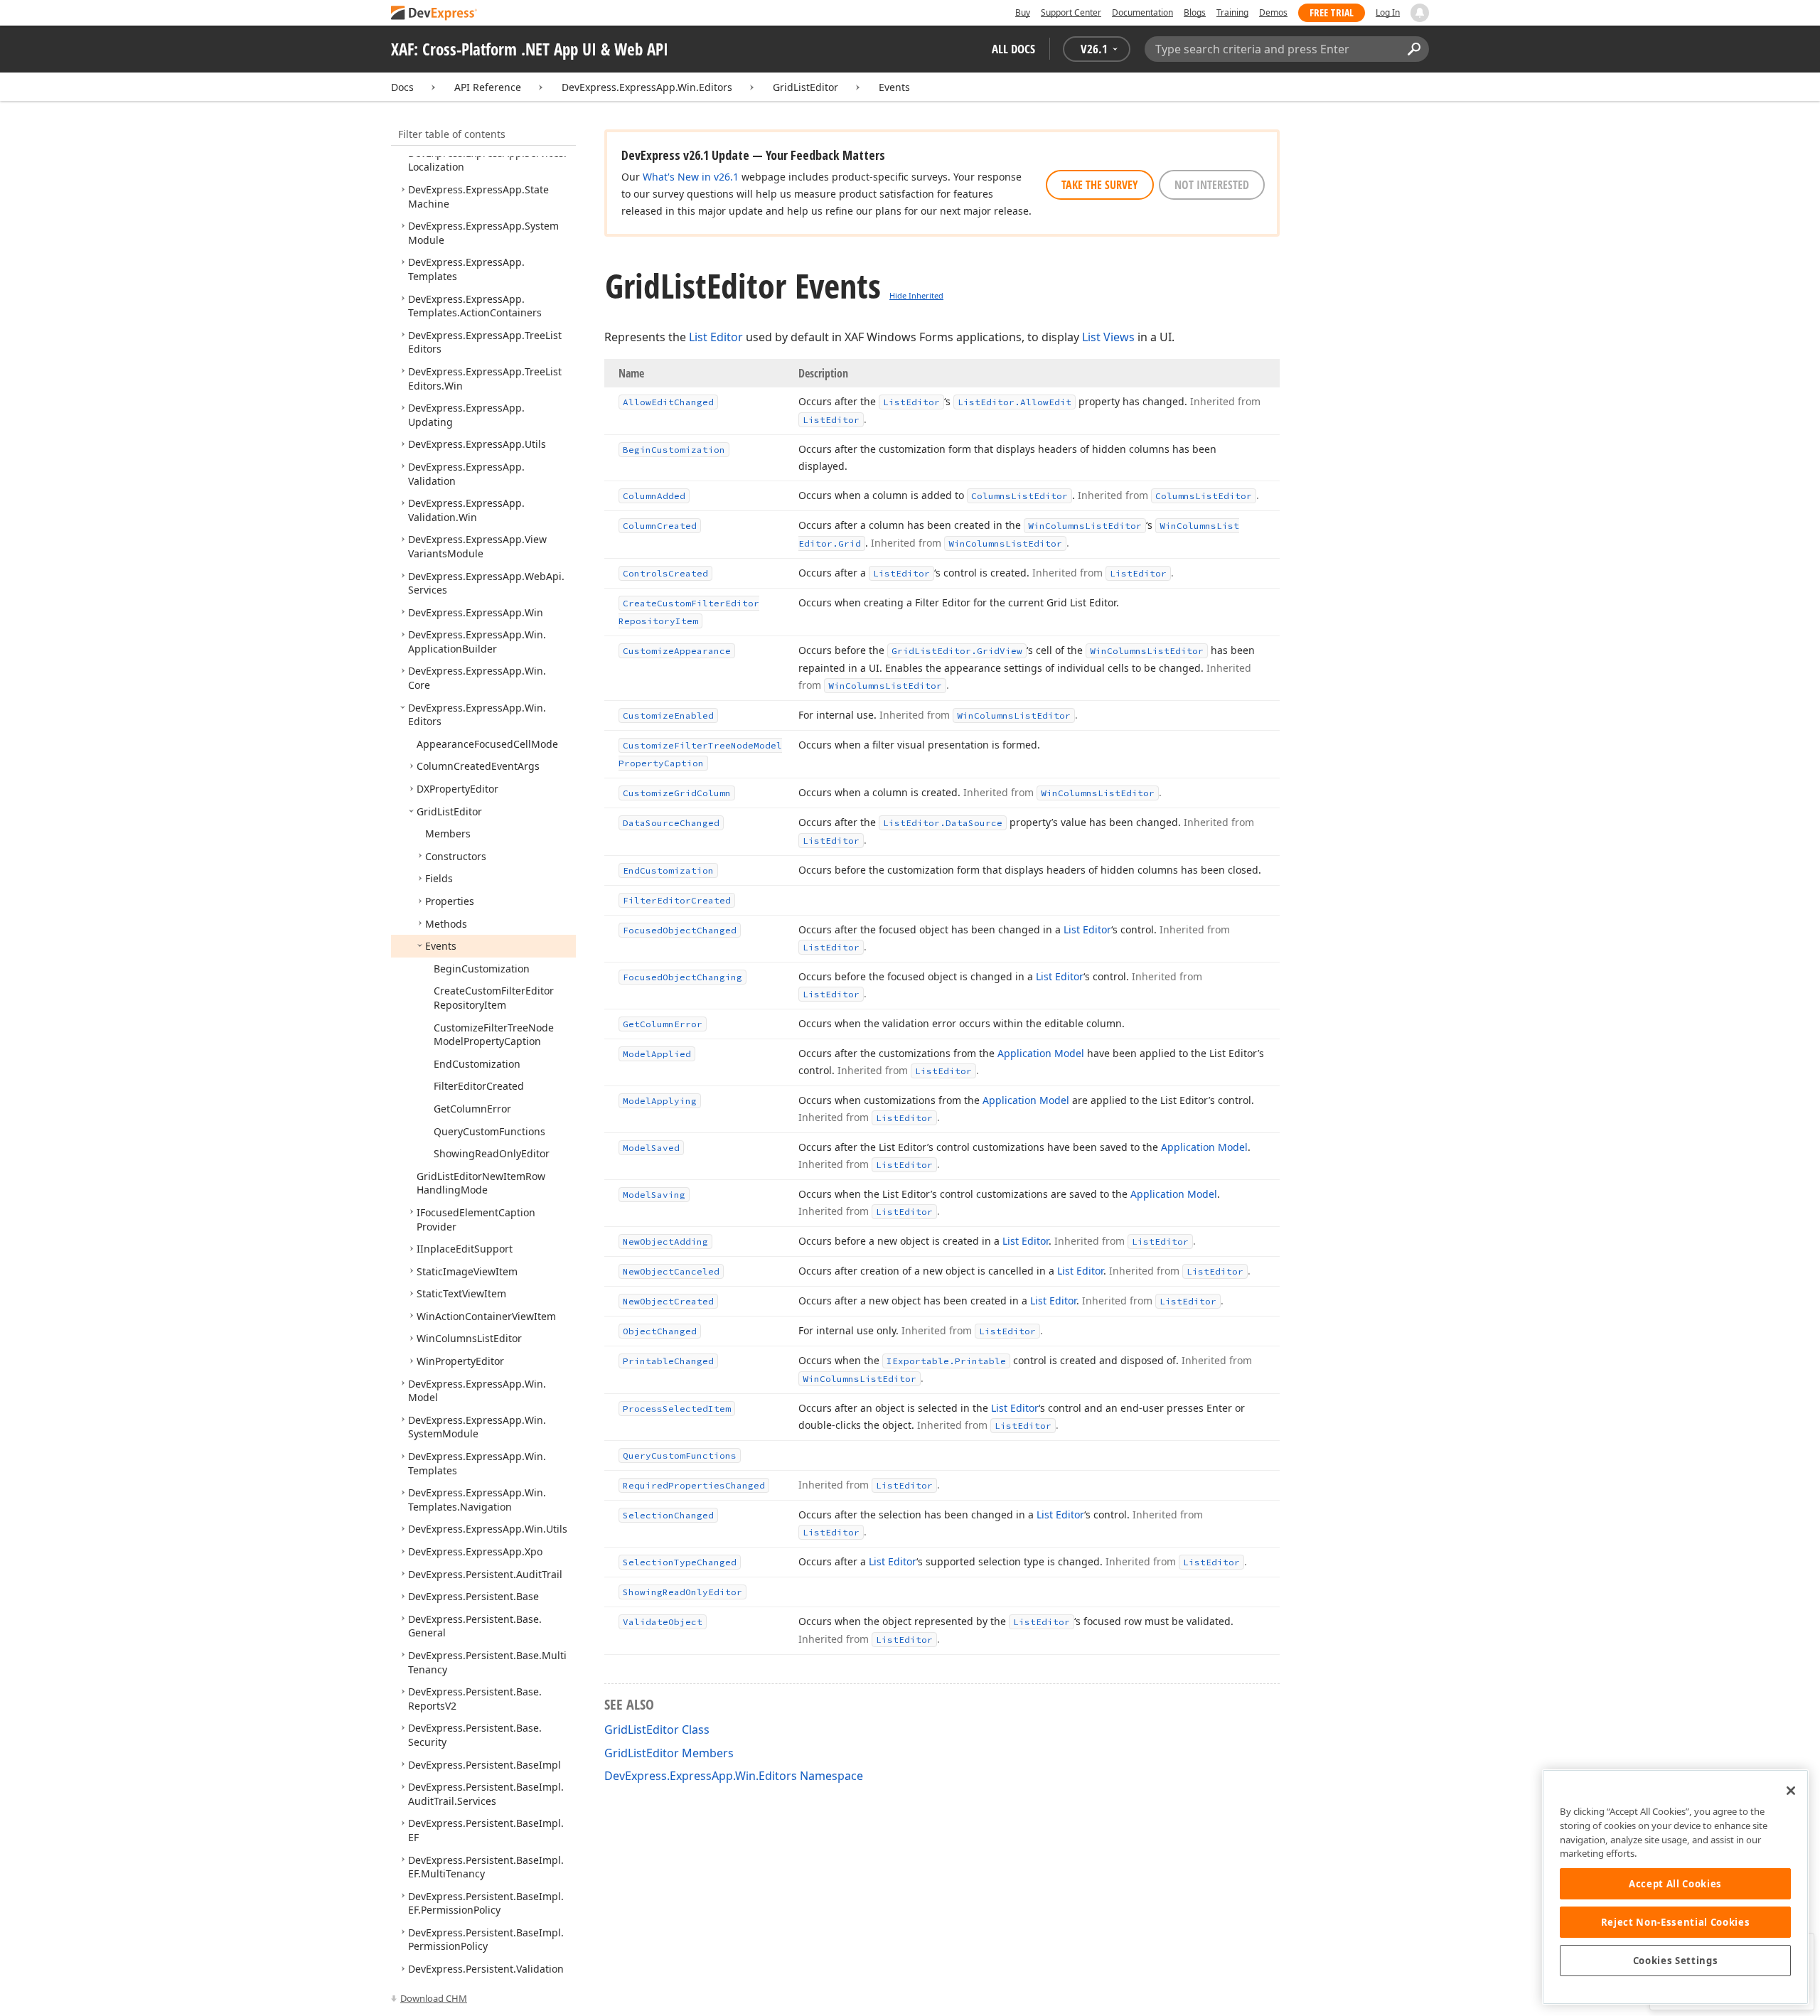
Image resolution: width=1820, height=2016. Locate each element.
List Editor (716, 337)
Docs (402, 87)
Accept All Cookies (1675, 1884)
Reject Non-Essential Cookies (1675, 1922)
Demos (1273, 12)
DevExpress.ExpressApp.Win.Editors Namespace (734, 1776)
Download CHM (434, 1998)
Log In (1388, 12)
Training (1232, 12)
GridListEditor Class (657, 1730)
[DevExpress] (434, 14)
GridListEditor (805, 87)
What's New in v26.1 (691, 177)
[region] (1675, 1887)
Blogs (1195, 12)
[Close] (1791, 1791)
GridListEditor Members (669, 1753)
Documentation (1142, 12)
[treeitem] (475, 306)
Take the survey (1100, 185)
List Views (1108, 337)
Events (894, 87)
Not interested (1212, 185)
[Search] (1414, 49)
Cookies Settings (1676, 1961)
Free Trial (1332, 12)
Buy (1023, 12)
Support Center (1071, 12)
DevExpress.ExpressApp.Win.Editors (647, 87)
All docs (1013, 49)
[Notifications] (1420, 13)
